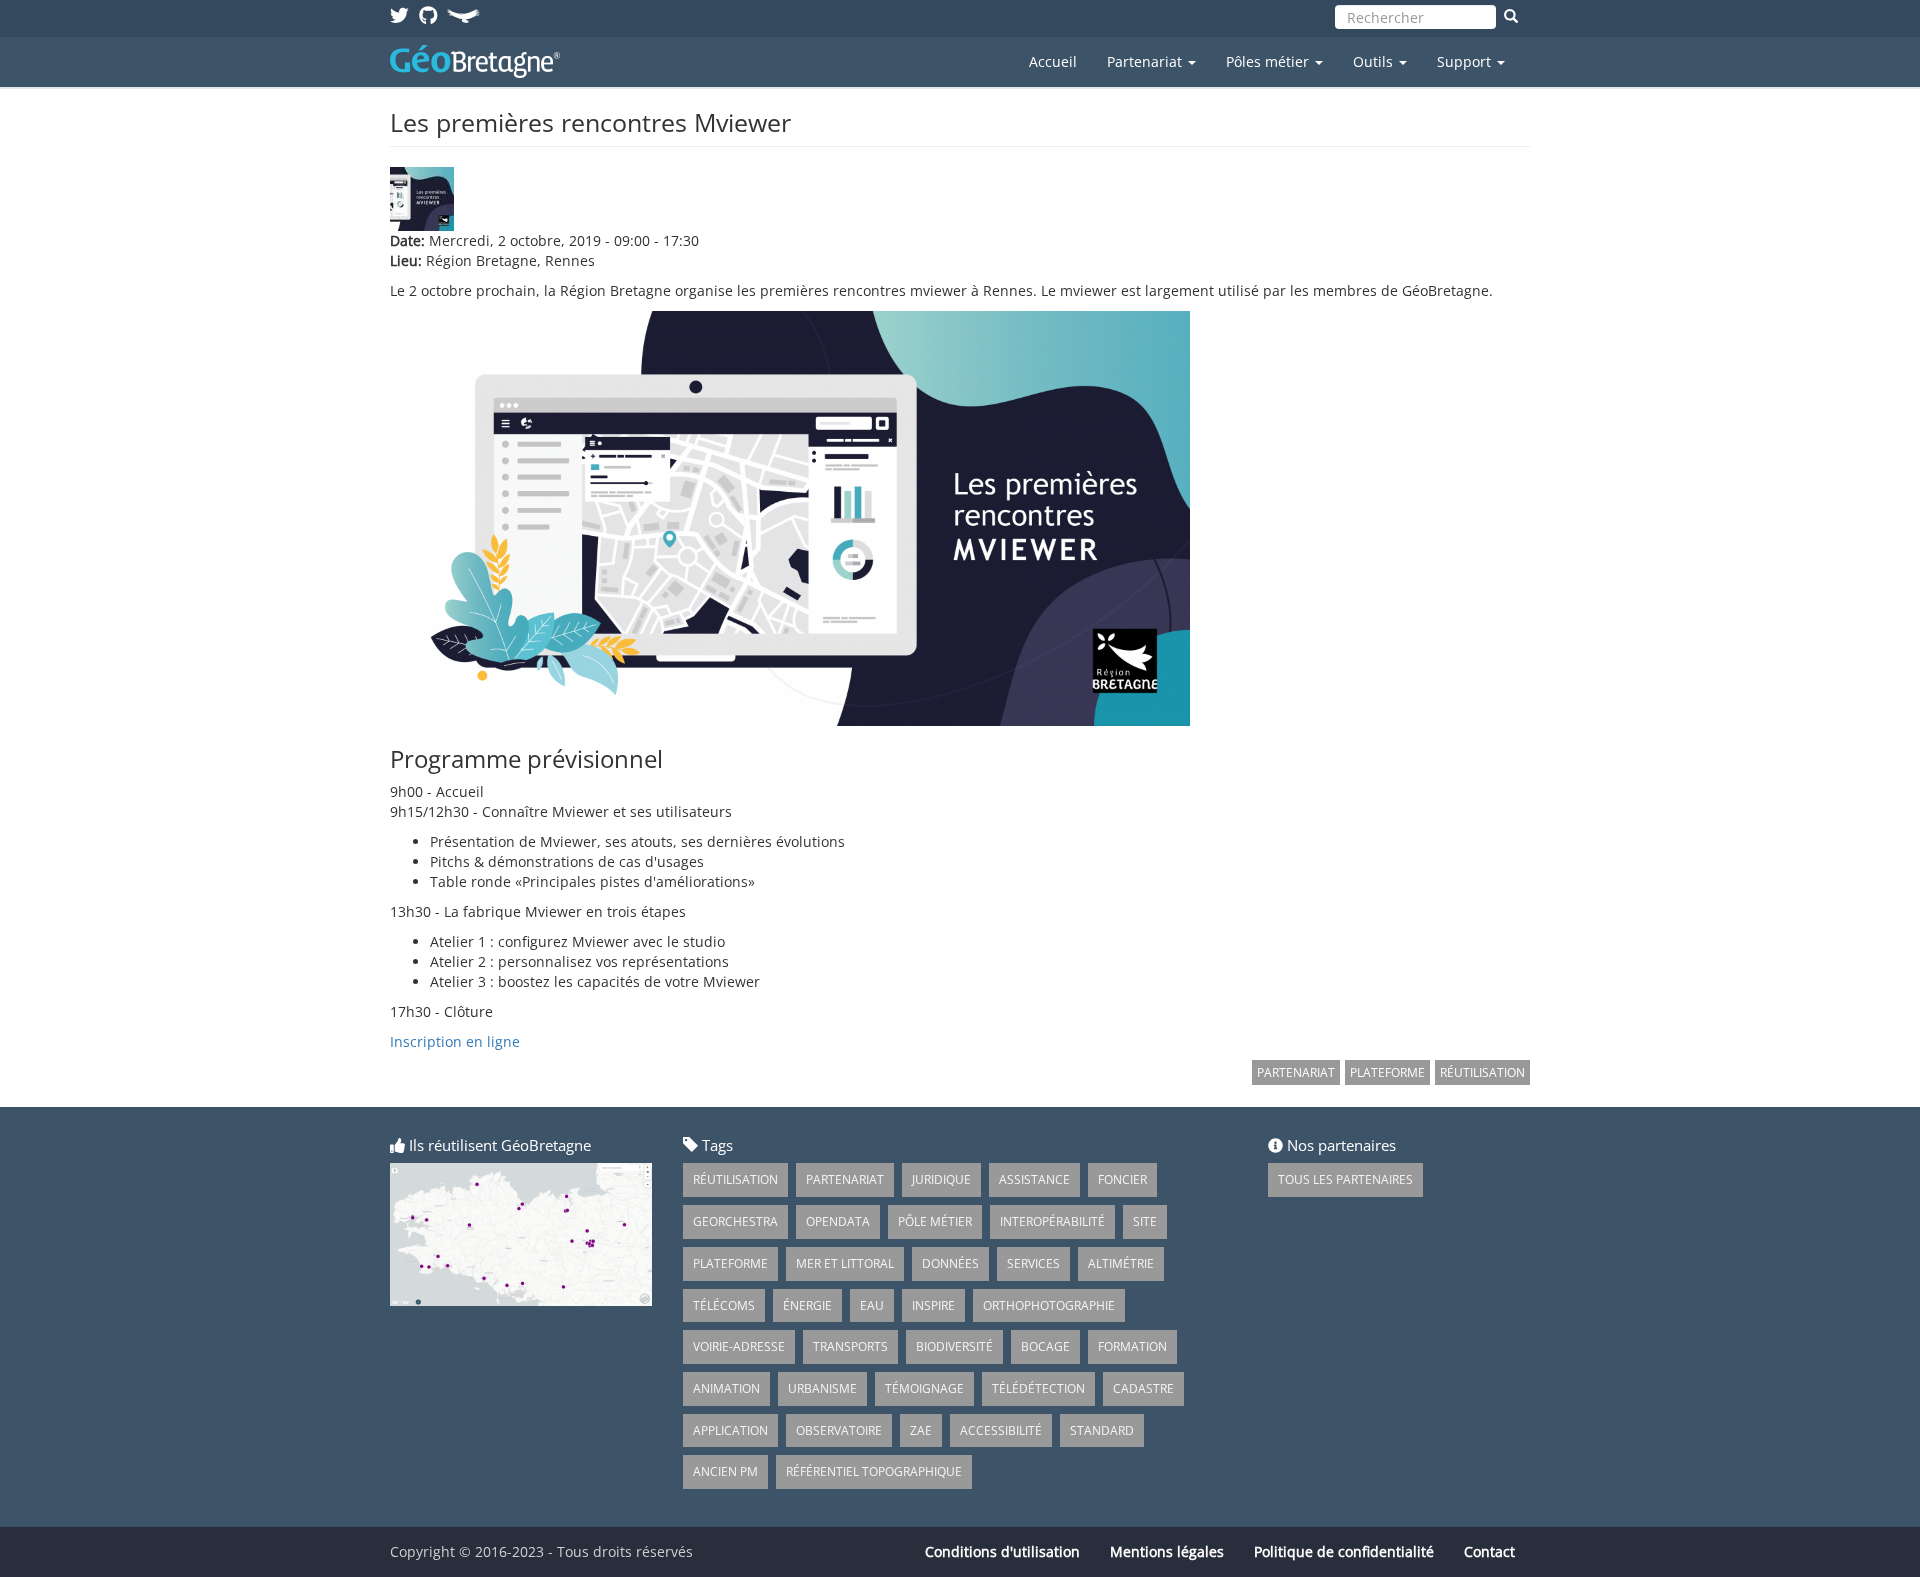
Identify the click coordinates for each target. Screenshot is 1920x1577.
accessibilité (1001, 1430)
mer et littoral (845, 1263)
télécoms (724, 1305)
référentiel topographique (874, 1471)
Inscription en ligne (455, 1041)
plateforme (1387, 1072)
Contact (1489, 1551)
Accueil (1053, 61)
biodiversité (954, 1346)
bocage (1045, 1346)
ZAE (921, 1430)
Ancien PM (725, 1471)
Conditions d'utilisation (1002, 1551)
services (1033, 1263)
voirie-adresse (739, 1346)
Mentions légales (1167, 1551)
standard (1102, 1430)
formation (1132, 1346)
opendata (838, 1221)
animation (726, 1388)
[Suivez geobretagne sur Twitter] (399, 14)
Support (1466, 61)
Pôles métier (1269, 61)
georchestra (735, 1221)
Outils (1375, 61)
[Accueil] (482, 61)
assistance (1034, 1179)
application (730, 1430)
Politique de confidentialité (1344, 1551)
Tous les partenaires (1345, 1179)
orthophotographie (1049, 1305)
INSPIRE (933, 1305)
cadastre (1143, 1388)
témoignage (924, 1388)
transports (850, 1346)
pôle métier (935, 1221)
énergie (807, 1305)
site (1145, 1221)
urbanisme (822, 1388)
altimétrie (1121, 1263)
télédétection (1038, 1388)
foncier (1122, 1179)
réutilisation (1482, 1072)
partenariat (1296, 1072)
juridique (941, 1179)
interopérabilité (1052, 1221)
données (950, 1263)
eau (872, 1305)
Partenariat (1146, 61)
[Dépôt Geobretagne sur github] (428, 14)
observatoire (839, 1430)
